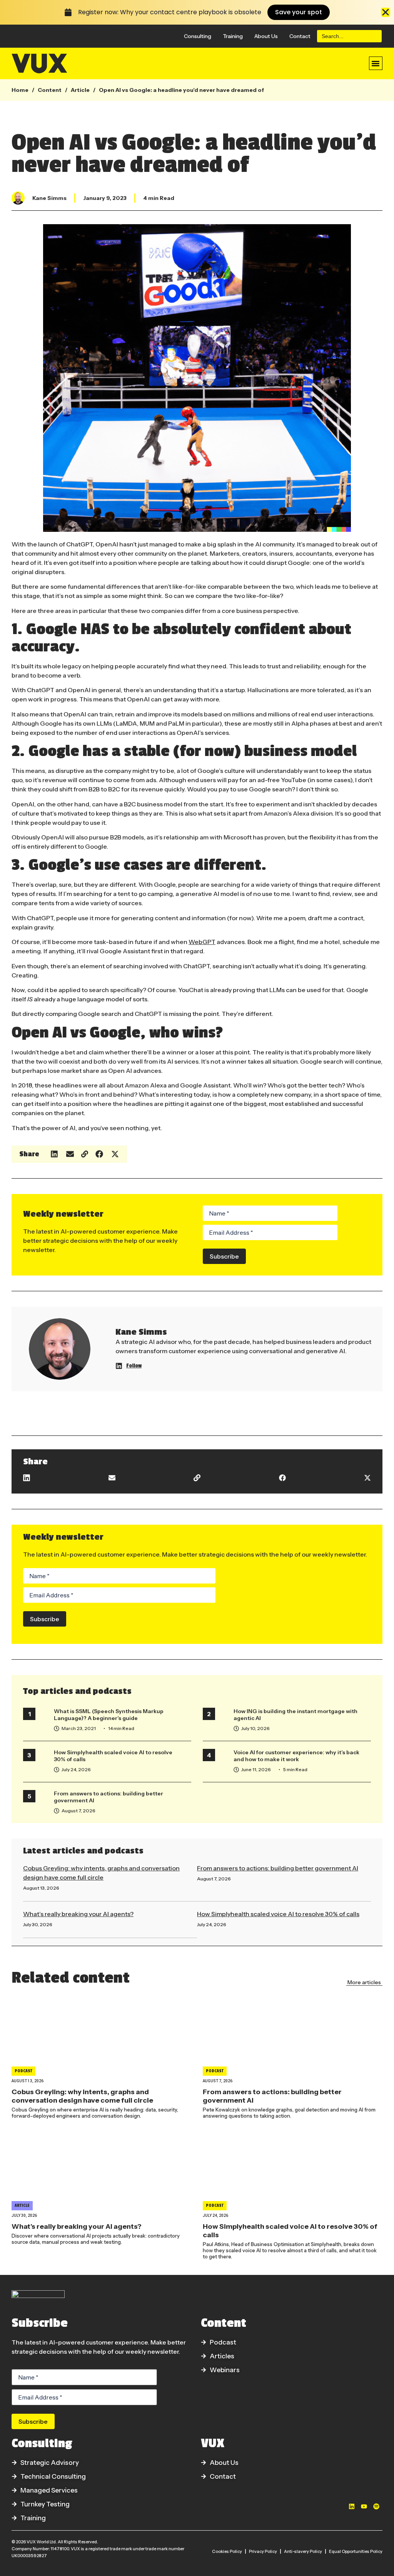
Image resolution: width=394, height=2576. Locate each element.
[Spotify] (376, 2506)
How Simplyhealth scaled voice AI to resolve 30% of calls (278, 1914)
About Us (266, 36)
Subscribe (224, 1256)
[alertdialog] (197, 12)
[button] (376, 63)
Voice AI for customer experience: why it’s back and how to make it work (296, 1756)
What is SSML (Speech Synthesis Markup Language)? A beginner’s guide (109, 1715)
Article (80, 90)
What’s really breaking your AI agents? (78, 1914)
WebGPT (202, 942)
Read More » (36, 1897)
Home (20, 90)
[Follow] (119, 1366)
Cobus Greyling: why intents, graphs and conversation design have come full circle (82, 2096)
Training (233, 36)
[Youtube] (364, 2506)
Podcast (23, 2071)
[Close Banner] (386, 12)
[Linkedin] (352, 2506)
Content (50, 90)
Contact (300, 36)
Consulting (198, 36)
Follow (134, 1366)
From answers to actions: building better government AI (278, 1868)
